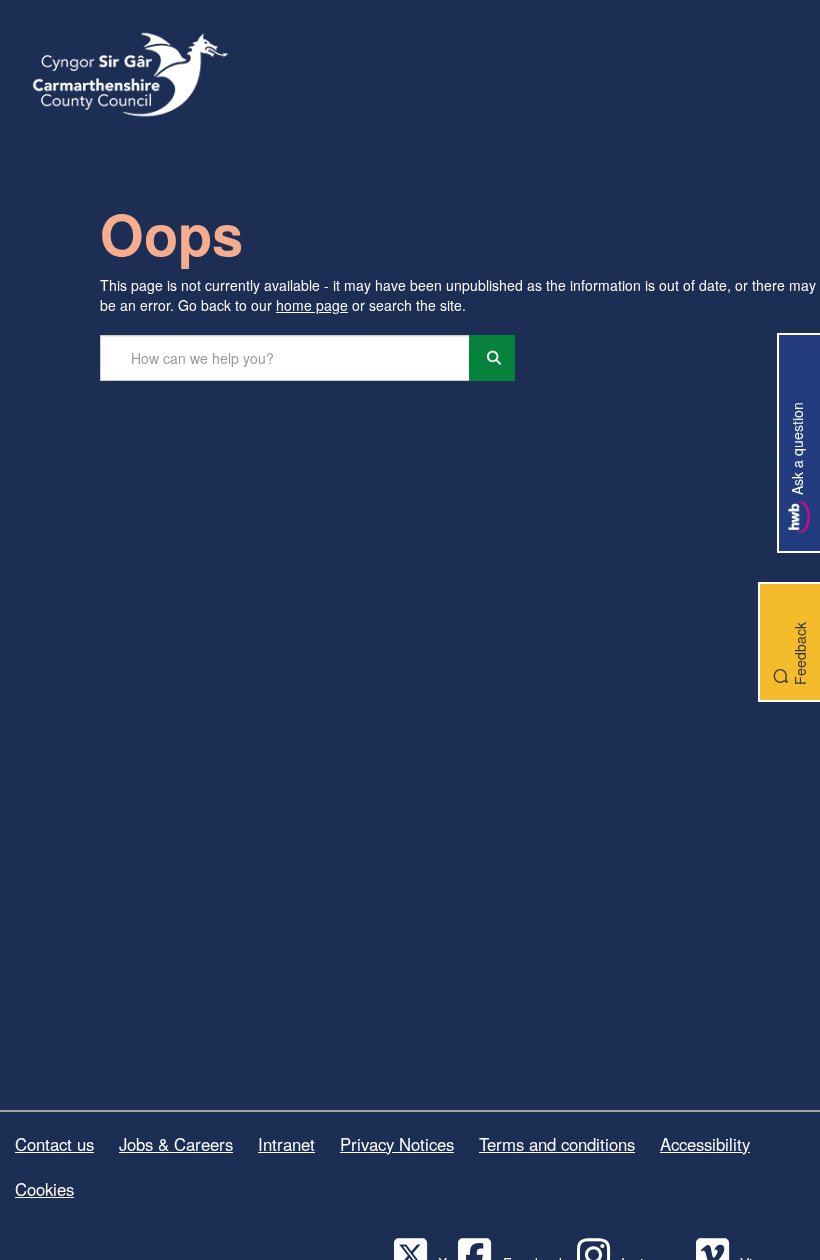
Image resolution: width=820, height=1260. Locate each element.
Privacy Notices (397, 1144)
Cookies (44, 1189)
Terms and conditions (557, 1144)
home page (312, 305)
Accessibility (705, 1144)
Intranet (286, 1144)
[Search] (492, 358)
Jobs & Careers (176, 1144)
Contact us (54, 1144)
